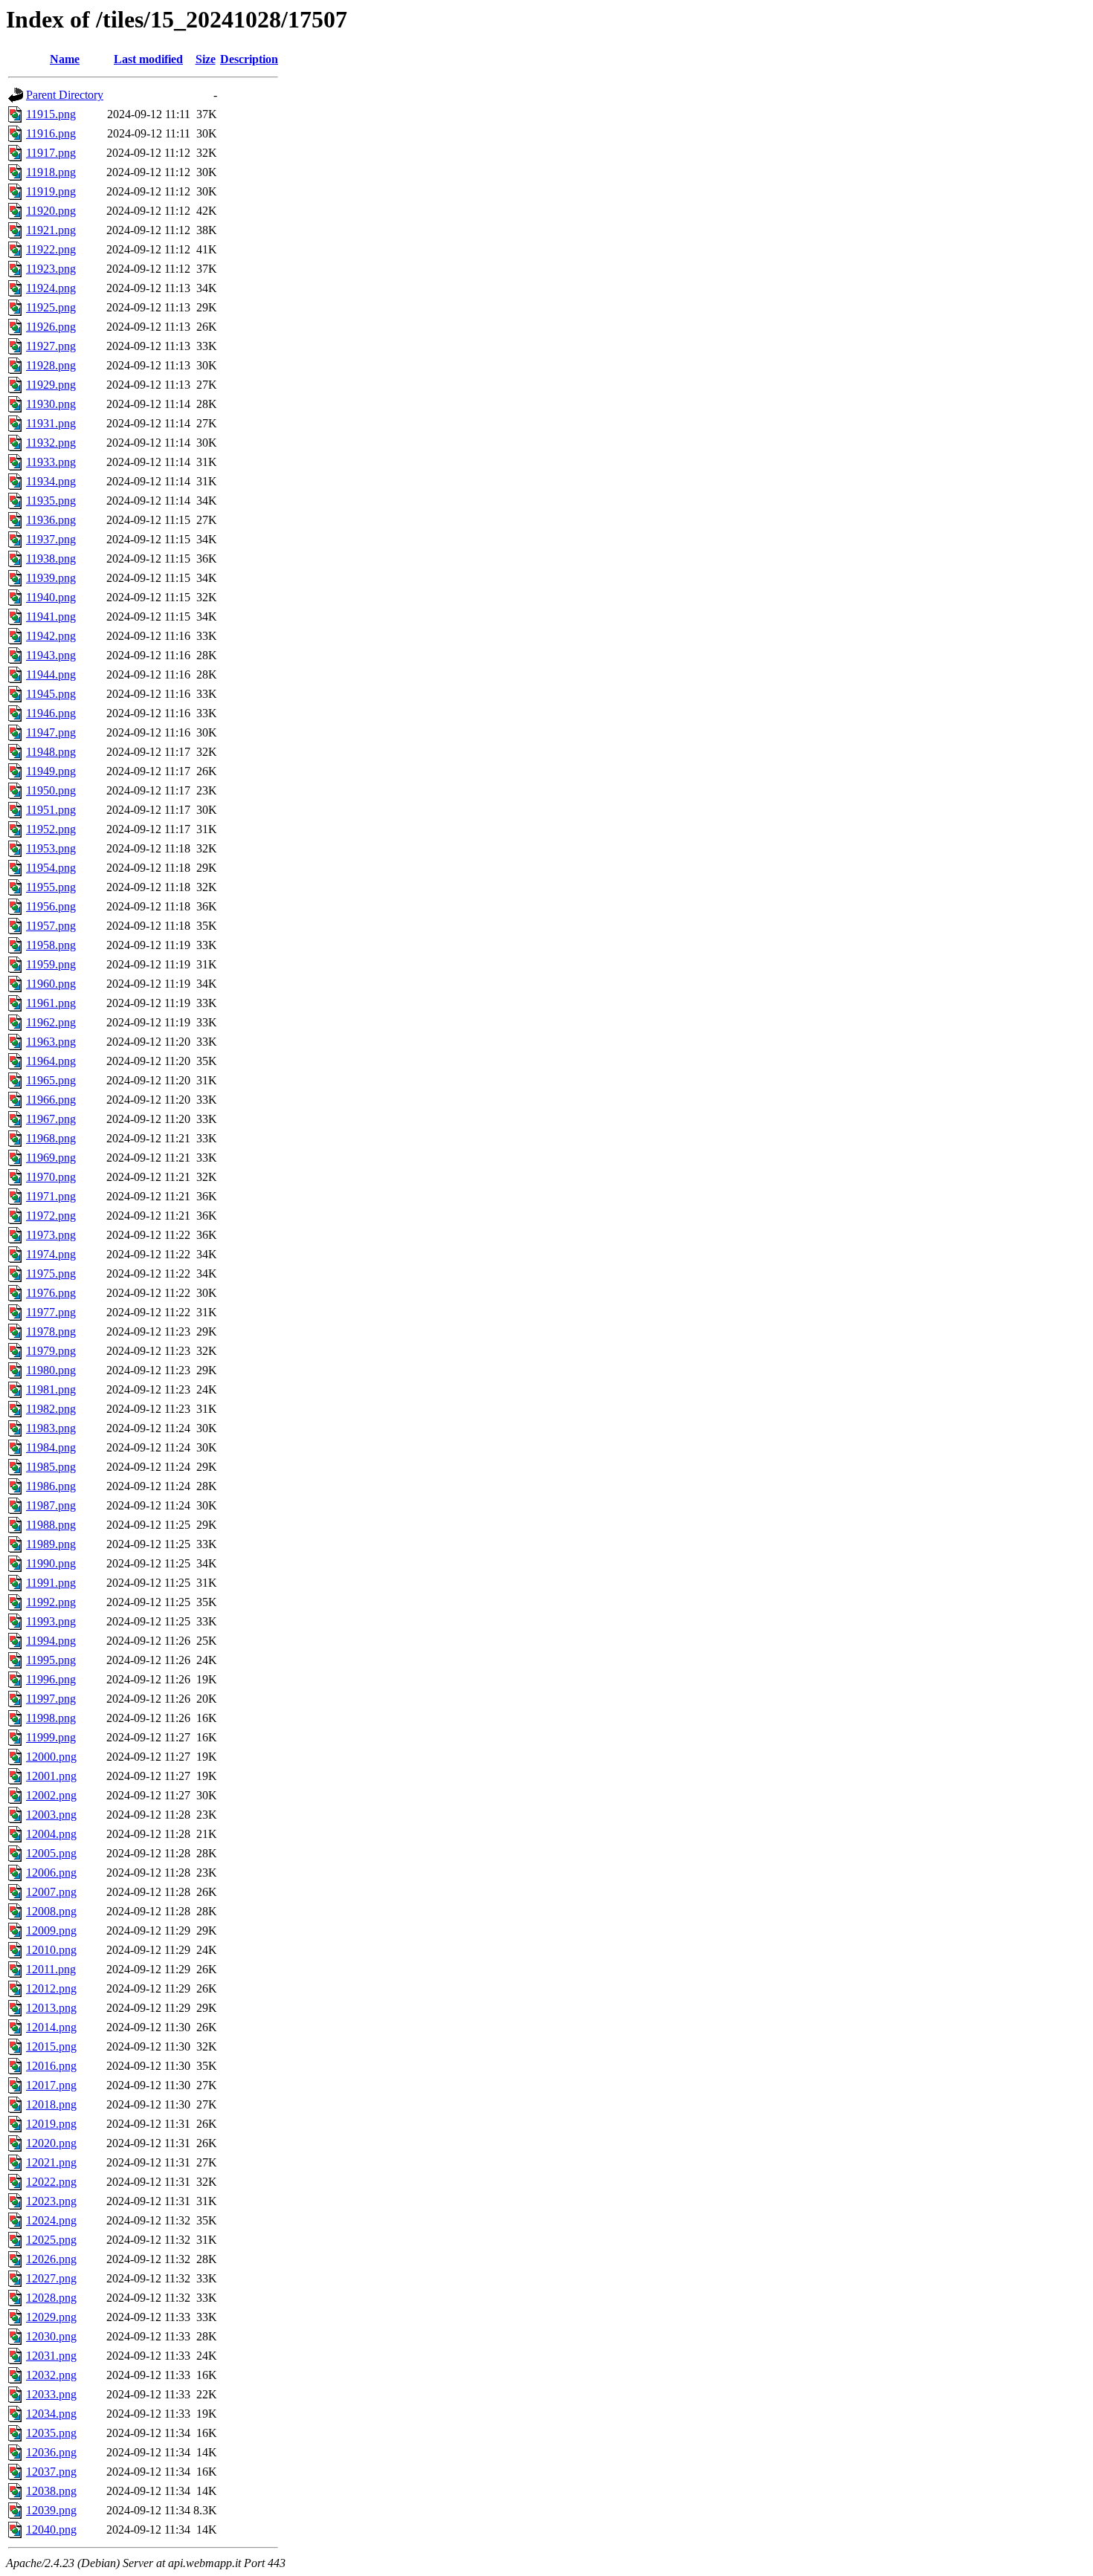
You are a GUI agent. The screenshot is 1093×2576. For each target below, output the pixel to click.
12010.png (51, 1950)
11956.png (51, 906)
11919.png (51, 191)
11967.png (51, 1119)
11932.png (51, 443)
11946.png (51, 713)
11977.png (51, 1312)
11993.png (51, 1621)
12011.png (51, 1969)
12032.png (51, 2375)
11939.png (51, 578)
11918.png (51, 172)
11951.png (51, 810)
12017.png (51, 2085)
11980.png (51, 1370)
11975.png (51, 1274)
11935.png (51, 501)
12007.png (51, 1892)
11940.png (51, 597)
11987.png (51, 1505)
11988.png (51, 1525)
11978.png (51, 1331)
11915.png (51, 114)
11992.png (51, 1602)
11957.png (51, 926)
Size (206, 59)
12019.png (51, 2124)
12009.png (51, 1931)
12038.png (51, 2491)
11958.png (51, 945)
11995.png (51, 1660)
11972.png (51, 1216)
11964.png (51, 1061)
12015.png (51, 2046)
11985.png (51, 1467)
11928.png (51, 365)
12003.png (51, 1815)
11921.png (51, 230)
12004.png (51, 1834)
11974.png (51, 1254)
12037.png (51, 2472)
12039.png (51, 2510)
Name (65, 59)
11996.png (51, 1679)
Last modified (148, 59)
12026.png (51, 2259)
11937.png (51, 539)
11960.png (51, 984)
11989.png (51, 1544)
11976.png (51, 1293)
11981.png (51, 1389)
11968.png (51, 1138)
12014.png (51, 2027)
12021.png (51, 2162)
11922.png (51, 249)
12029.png (51, 2317)
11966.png (51, 1100)
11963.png (51, 1042)
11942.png (51, 636)
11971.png (51, 1196)
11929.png (51, 385)
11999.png (51, 1737)
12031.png (51, 2356)
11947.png (51, 732)
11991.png (51, 1583)
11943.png (51, 655)
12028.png (51, 2298)
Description (249, 59)
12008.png (51, 1911)
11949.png (51, 771)
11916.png (51, 133)
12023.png (51, 2201)
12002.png (51, 1795)
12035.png (51, 2433)
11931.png (51, 423)
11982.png (51, 1409)
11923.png (51, 269)
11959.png (51, 964)
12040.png (51, 2530)
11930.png (51, 404)
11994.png (51, 1641)
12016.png (51, 2066)
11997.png (51, 1699)
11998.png (51, 1718)
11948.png (51, 752)
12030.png (51, 2336)
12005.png (51, 1853)
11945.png (51, 694)
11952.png (51, 829)
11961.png (51, 1003)
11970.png (51, 1177)
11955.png (51, 887)
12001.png (51, 1776)
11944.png (51, 674)
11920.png (51, 211)
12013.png (51, 2008)
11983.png (51, 1428)
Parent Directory (65, 95)
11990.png (51, 1563)
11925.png (51, 307)
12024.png (51, 2220)
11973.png (51, 1235)
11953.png (51, 848)
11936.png (51, 520)
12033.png (51, 2394)
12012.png (51, 1988)
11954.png (51, 868)
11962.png (51, 1022)
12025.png (51, 2240)
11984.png (51, 1447)
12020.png (51, 2143)
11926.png (51, 327)
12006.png (51, 1873)
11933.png (51, 462)
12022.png (51, 2182)
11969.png (51, 1158)
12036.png (51, 2452)
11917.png (51, 153)
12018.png (51, 2104)
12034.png (51, 2414)
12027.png (51, 2278)
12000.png (51, 1757)
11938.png (51, 559)
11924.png (51, 288)
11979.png (51, 1351)
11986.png (51, 1486)
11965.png (51, 1080)
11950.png (51, 790)
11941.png (51, 617)
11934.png (51, 481)
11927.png (51, 346)
